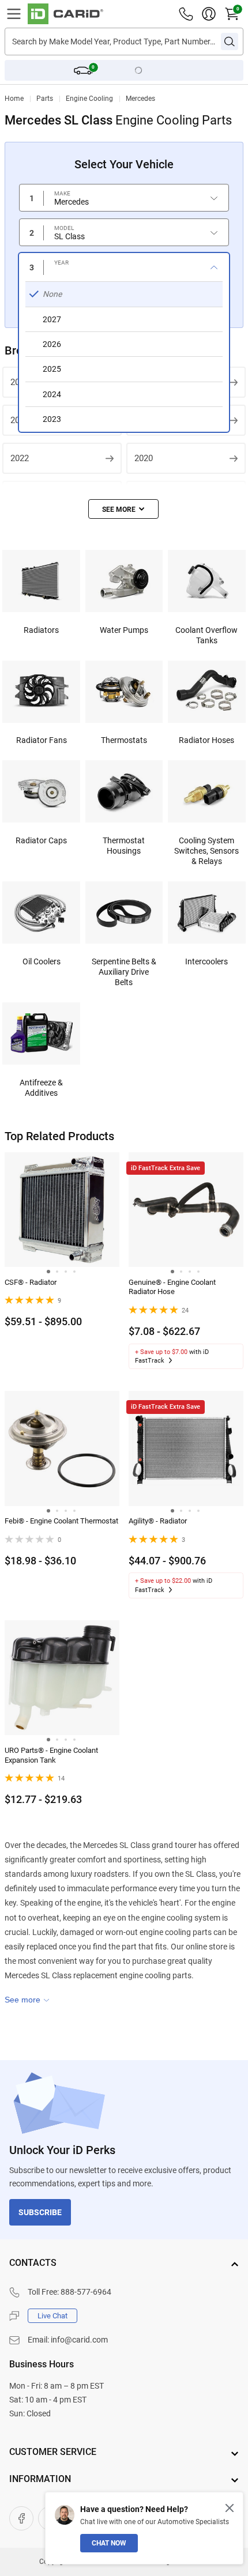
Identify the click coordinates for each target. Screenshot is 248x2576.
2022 (20, 458)
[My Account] (209, 14)
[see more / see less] (123, 509)
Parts (45, 99)
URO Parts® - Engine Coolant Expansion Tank (51, 1755)
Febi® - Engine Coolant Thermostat (61, 1521)
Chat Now (109, 2543)
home (14, 99)
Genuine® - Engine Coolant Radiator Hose (172, 1287)
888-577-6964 (86, 2292)
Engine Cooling (89, 99)
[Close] (230, 2508)
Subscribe (40, 2212)
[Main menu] (14, 14)
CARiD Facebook (21, 2518)
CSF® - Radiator (31, 1282)
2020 (144, 458)
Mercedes (140, 99)
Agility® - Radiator (158, 1521)
